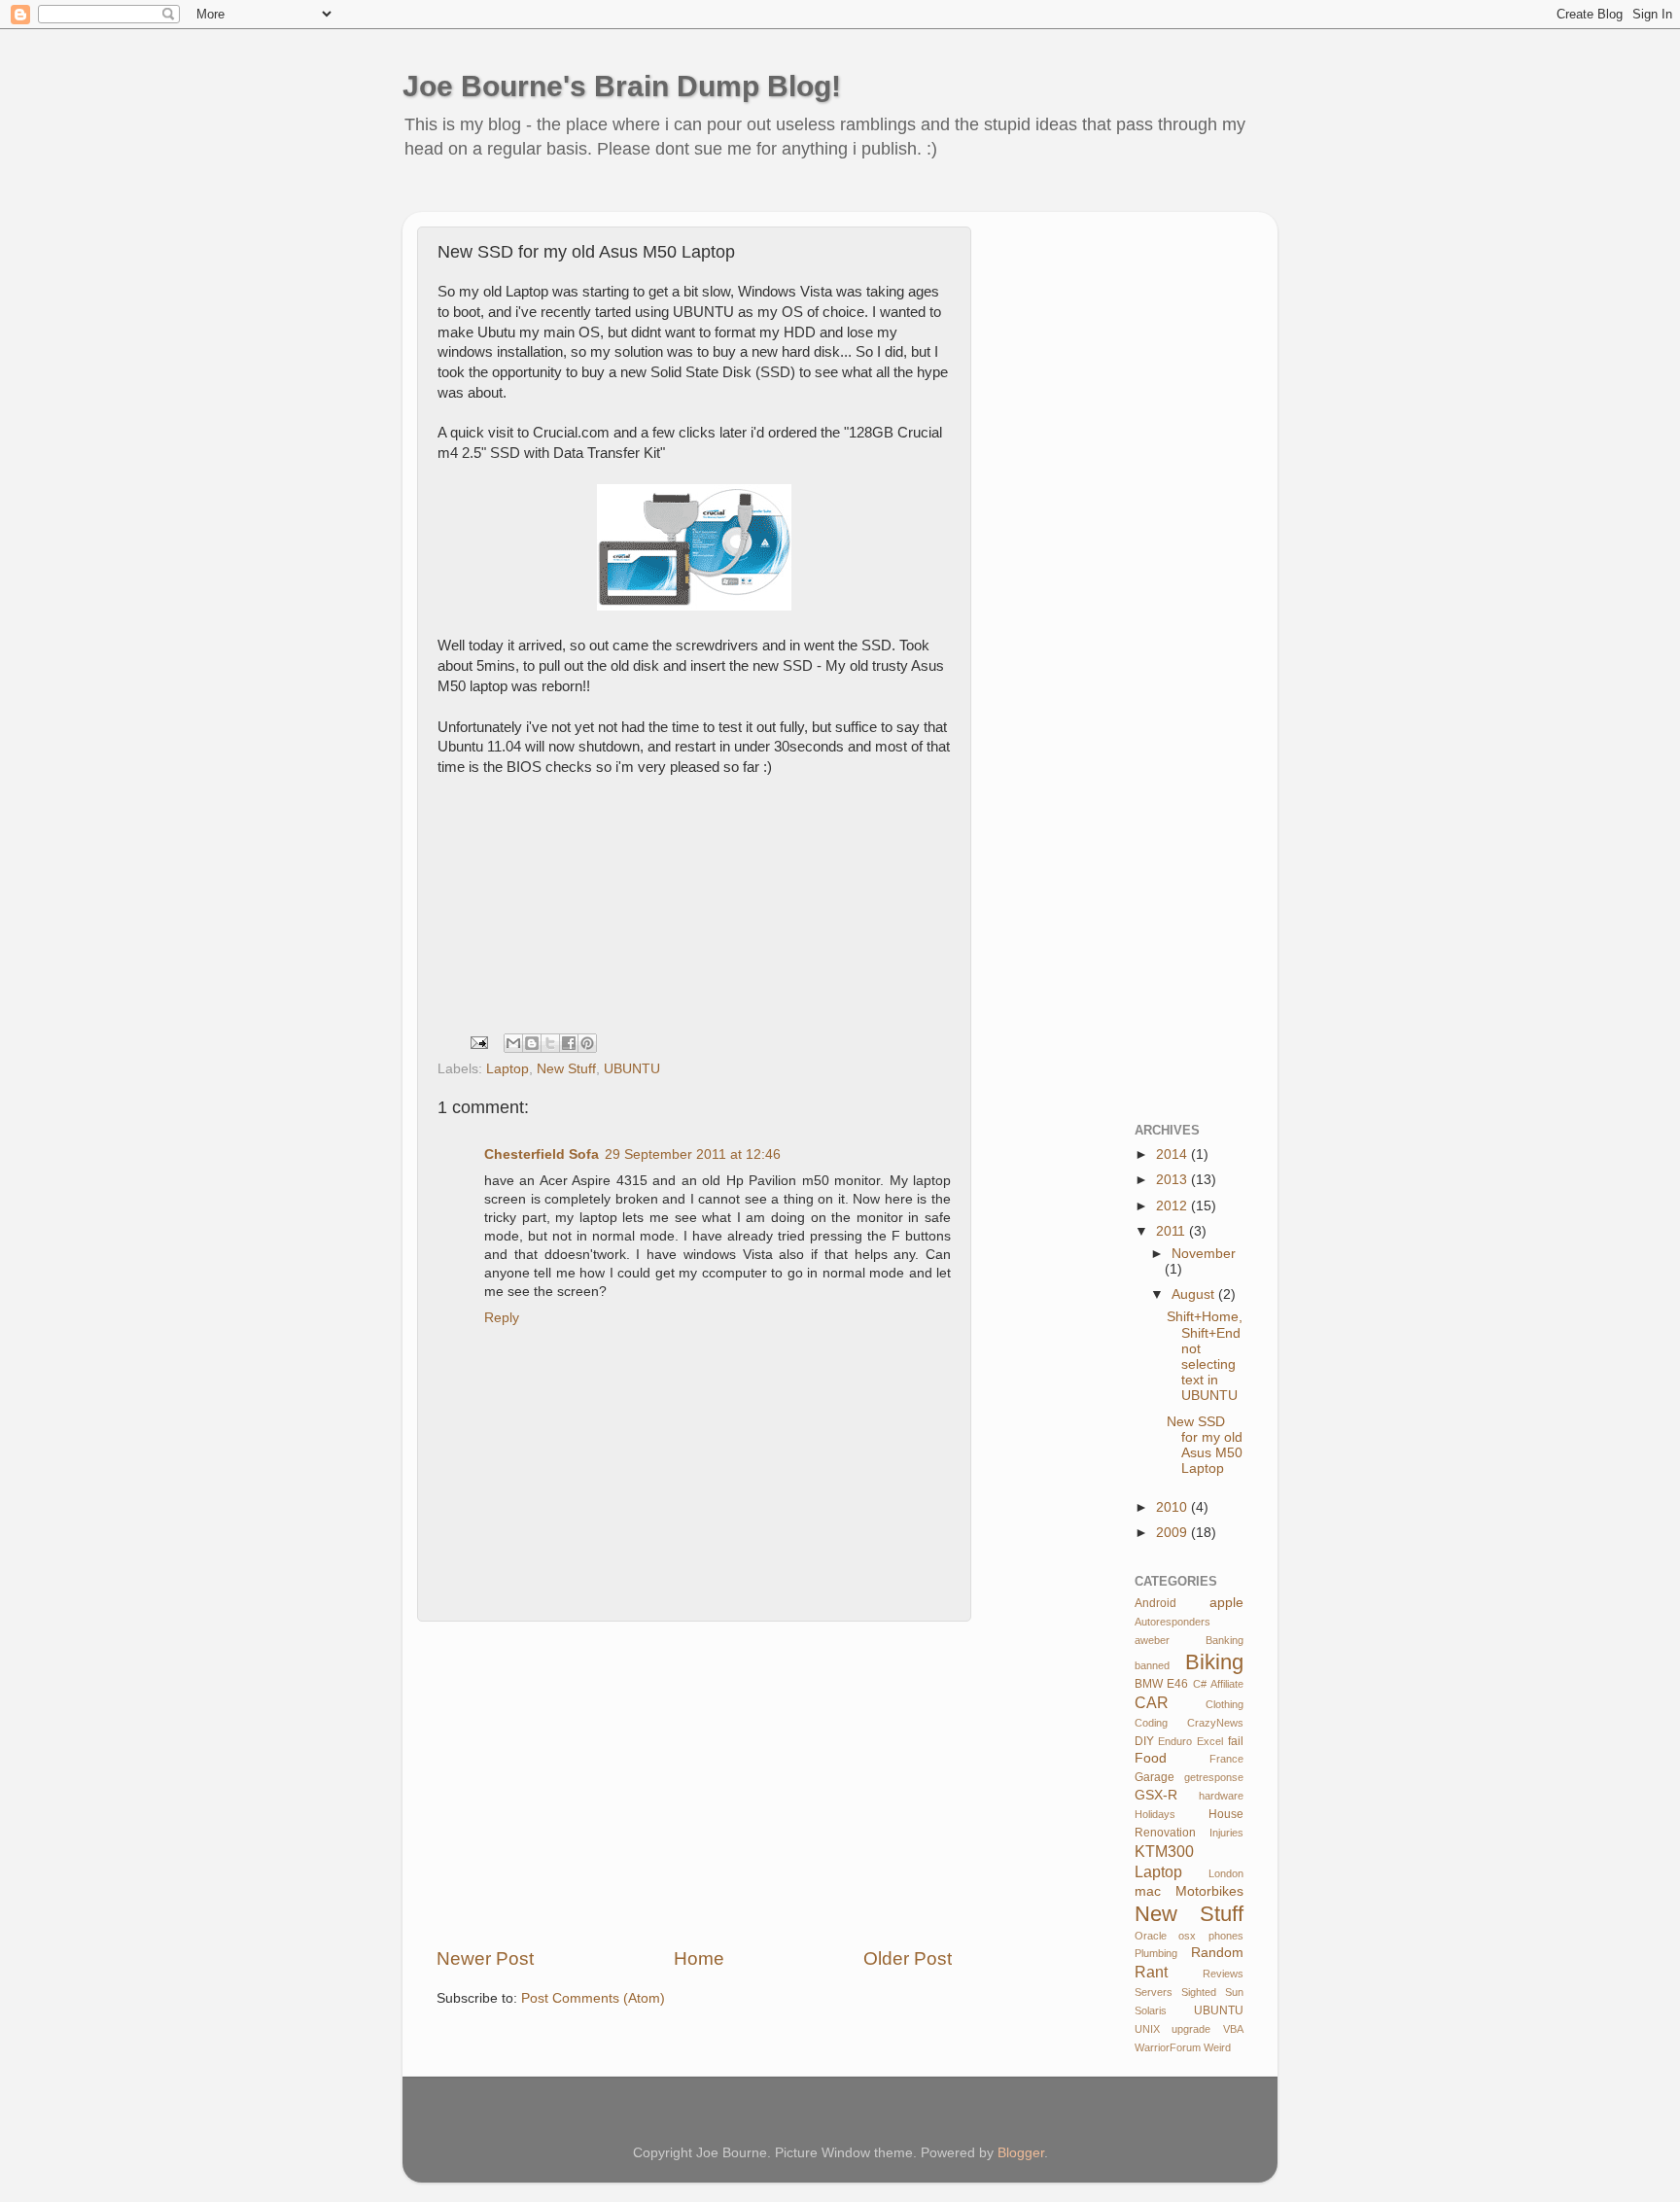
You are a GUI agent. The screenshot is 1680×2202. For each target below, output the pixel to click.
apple (1226, 1603)
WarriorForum (1168, 2047)
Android (1155, 1603)
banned (1152, 1665)
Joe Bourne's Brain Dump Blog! (622, 86)
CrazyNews (1215, 1723)
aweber (1152, 1640)
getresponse (1214, 1777)
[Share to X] (550, 1043)
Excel (1210, 1741)
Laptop (507, 1069)
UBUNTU (632, 1069)
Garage (1155, 1777)
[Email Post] (478, 1042)
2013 (1173, 1180)
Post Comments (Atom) (593, 1998)
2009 (1173, 1533)
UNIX (1147, 2029)
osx (1187, 1936)
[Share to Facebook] (569, 1043)
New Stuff (566, 1069)
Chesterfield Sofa (542, 1154)
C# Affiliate (1218, 1684)
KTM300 (1164, 1851)
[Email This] (513, 1043)
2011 (1172, 1231)
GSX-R (1156, 1795)
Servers (1154, 1992)
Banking (1225, 1640)
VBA (1233, 2029)
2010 (1173, 1507)
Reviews (1223, 1974)
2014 (1173, 1154)
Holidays (1155, 1814)
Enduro (1175, 1741)
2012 (1173, 1206)
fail (1236, 1741)
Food (1151, 1758)
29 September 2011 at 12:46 (693, 1154)
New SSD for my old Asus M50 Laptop (1205, 1446)
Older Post (908, 1958)
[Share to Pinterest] (587, 1043)
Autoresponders (1172, 1622)
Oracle (1151, 1936)
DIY (1144, 1741)
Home (699, 1958)
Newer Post (485, 1958)
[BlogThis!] (532, 1043)
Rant (1151, 1972)
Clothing (1225, 1704)
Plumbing (1156, 1953)
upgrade (1191, 2029)
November (1204, 1254)
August (1195, 1294)
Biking (1214, 1662)
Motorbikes (1209, 1891)
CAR (1152, 1702)
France (1226, 1759)
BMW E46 (1162, 1684)
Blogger (1021, 2153)
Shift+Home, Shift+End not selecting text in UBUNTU (1205, 1356)
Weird (1217, 2047)
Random (1217, 1953)
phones (1226, 1936)
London (1226, 1873)
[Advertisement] (776, 199)
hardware (1221, 1796)
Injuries (1226, 1833)
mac (1148, 1891)
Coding (1151, 1723)
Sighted (1199, 1992)
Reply (502, 1318)
